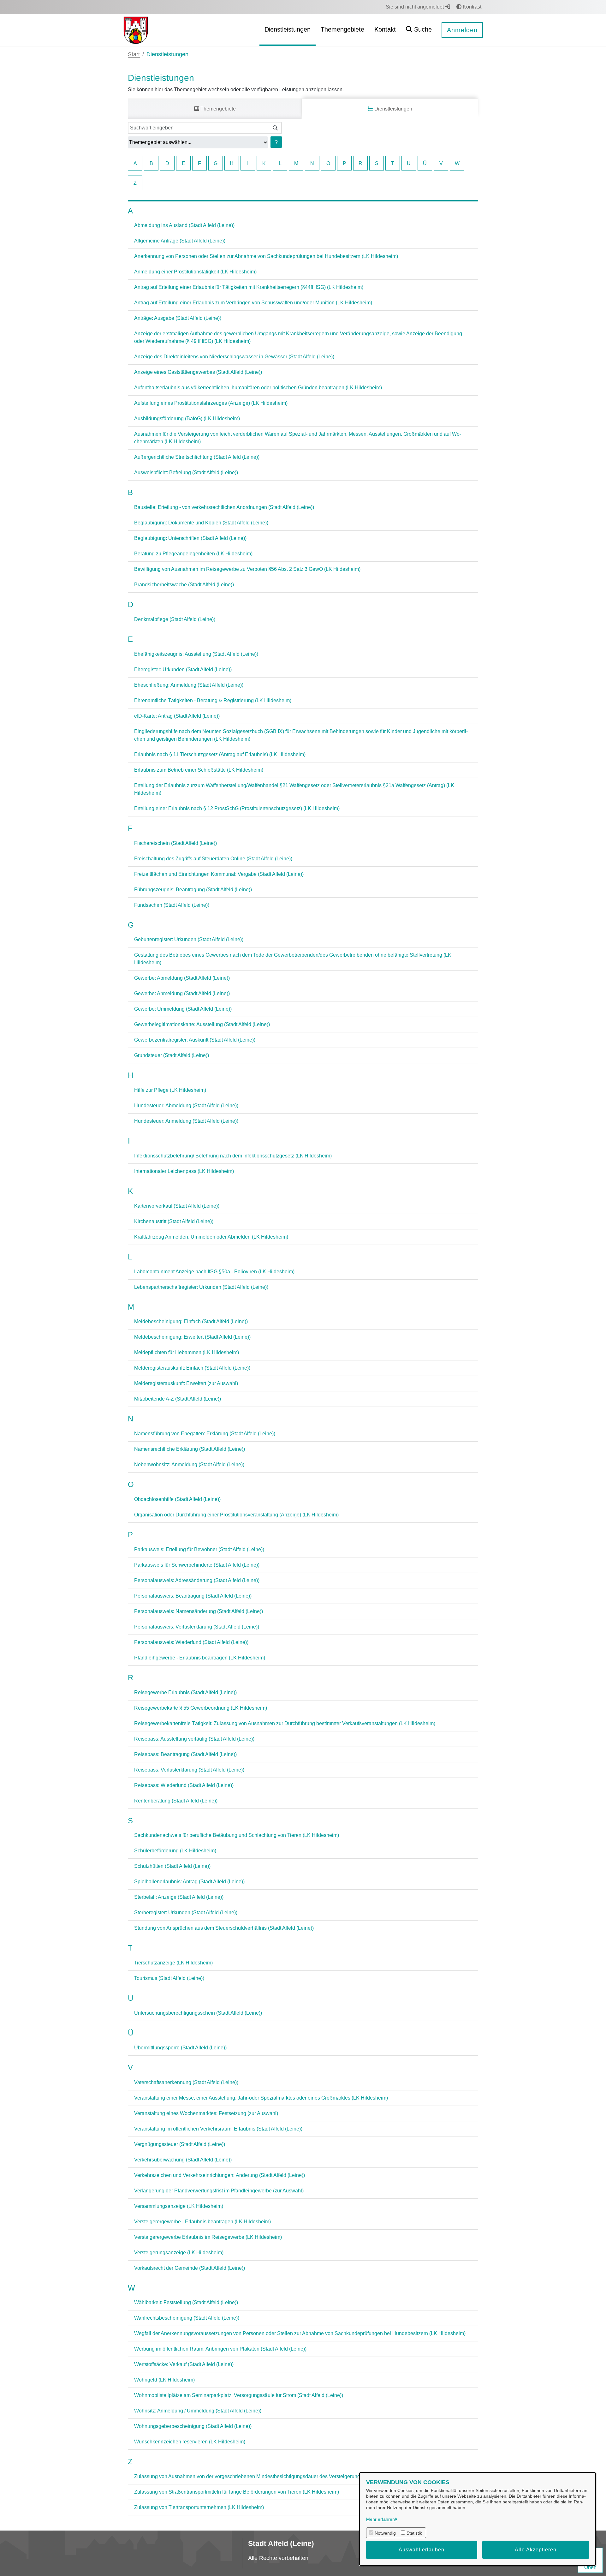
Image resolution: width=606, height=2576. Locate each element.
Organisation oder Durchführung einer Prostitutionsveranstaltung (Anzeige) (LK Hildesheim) (236, 1515)
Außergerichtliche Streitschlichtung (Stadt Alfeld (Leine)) (197, 457)
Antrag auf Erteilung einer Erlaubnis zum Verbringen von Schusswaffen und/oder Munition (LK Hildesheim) (253, 303)
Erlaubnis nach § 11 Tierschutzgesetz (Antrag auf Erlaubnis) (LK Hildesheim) (220, 754)
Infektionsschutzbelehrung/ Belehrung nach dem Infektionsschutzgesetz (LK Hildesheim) (233, 1156)
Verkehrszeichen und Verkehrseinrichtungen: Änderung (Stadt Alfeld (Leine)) (220, 2175)
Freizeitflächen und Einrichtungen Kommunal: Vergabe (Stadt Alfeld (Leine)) (219, 874)
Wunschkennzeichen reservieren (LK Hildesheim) (190, 2442)
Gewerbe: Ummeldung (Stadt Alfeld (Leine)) (183, 1009)
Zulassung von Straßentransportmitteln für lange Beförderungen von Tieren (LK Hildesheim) (237, 2492)
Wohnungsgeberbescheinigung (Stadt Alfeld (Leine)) (193, 2426)
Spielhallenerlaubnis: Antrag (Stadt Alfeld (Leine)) (189, 1882)
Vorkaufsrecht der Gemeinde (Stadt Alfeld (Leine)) (190, 2268)
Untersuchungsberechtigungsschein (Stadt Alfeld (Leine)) (198, 2013)
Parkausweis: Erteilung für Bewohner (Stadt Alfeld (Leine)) (199, 1549)
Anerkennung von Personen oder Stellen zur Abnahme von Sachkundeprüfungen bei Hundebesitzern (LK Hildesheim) (266, 256)
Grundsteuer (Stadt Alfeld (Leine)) (172, 1055)
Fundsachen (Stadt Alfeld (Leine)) (172, 905)
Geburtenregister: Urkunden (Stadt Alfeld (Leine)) (189, 939)
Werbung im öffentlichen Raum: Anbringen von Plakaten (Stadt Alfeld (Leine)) (220, 2349)
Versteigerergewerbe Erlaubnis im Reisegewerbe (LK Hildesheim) (208, 2237)
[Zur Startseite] (136, 30)
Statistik (414, 2533)
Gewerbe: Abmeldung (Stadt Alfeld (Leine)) (182, 978)
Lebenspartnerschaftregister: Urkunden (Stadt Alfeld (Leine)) (201, 1287)
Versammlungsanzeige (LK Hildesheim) (179, 2206)
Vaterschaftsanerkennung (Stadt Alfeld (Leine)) (186, 2082)
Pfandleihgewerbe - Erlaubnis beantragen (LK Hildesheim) (200, 1658)
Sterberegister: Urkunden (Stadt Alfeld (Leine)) (186, 1913)
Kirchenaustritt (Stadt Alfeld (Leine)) (174, 1221)
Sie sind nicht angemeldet (415, 7)
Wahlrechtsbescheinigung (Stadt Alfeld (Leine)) (187, 2318)
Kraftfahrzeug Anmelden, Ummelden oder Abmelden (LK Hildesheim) (211, 1237)
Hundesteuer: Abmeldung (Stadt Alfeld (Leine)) (186, 1106)
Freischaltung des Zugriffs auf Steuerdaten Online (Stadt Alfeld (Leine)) (213, 859)
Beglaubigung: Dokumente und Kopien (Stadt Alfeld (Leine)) (201, 523)
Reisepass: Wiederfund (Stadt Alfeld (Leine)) (184, 1785)
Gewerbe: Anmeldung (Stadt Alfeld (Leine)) (182, 993)
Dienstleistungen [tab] (393, 109)
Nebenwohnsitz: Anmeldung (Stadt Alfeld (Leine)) (189, 1464)
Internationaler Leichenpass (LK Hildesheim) (184, 1171)
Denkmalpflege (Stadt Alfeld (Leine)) (175, 619)
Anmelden (462, 30)
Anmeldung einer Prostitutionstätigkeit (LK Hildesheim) (195, 272)
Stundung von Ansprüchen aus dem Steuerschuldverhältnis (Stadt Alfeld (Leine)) (224, 1928)
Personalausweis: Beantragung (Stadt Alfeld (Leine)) (193, 1596)
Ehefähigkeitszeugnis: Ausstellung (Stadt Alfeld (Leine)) (196, 654)
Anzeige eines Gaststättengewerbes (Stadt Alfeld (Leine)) (198, 372)
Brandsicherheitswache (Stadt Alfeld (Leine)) (184, 585)
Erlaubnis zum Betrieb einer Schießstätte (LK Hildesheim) (199, 770)
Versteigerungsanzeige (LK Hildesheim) (179, 2253)
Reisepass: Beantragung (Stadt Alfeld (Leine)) (185, 1754)
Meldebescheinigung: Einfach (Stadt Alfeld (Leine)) (191, 1321)
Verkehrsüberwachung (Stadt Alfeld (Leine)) (183, 2160)
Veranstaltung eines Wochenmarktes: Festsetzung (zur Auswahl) (206, 2113)
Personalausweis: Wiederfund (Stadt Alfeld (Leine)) (191, 1642)
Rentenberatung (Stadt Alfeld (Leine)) (176, 1801)
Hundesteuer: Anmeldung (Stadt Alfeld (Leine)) (186, 1121)
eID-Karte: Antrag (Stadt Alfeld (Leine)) (177, 716)
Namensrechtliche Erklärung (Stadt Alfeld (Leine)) (190, 1449)
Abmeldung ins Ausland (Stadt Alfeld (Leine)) (184, 225)
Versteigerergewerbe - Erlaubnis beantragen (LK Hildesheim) (202, 2222)
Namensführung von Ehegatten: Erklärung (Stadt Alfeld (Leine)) (205, 1434)
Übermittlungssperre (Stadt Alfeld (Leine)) (180, 2048)
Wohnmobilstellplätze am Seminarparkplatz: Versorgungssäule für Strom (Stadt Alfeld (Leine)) (239, 2395)
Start (134, 54)
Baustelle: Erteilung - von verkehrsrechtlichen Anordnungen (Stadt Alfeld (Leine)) (224, 507)
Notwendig (385, 2533)
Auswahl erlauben (422, 2550)
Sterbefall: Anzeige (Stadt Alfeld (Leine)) (179, 1897)
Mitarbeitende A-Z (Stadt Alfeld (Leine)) (178, 1399)
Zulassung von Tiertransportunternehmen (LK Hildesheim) (199, 2507)
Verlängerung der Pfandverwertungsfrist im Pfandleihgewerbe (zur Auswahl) (219, 2191)
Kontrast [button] (471, 7)
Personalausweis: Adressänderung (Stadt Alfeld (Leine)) (197, 1580)
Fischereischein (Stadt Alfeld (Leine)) (175, 843)
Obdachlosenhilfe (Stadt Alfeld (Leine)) (177, 1499)
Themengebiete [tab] (217, 109)
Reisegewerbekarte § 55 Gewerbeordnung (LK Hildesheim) (201, 1708)
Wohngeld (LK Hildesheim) (164, 2380)
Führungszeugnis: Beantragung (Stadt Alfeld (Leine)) (193, 890)
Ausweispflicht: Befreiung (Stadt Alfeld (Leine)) (186, 472)
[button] (419, 30)
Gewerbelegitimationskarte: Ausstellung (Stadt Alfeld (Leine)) (202, 1024)
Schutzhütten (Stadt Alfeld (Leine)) (172, 1866)
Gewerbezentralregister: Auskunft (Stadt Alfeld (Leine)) (195, 1040)
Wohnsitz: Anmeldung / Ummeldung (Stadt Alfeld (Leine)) (198, 2411)
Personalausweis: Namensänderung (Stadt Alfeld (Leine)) (199, 1611)
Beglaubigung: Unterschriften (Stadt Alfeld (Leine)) (190, 538)
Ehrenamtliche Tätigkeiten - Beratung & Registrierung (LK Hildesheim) (213, 700)
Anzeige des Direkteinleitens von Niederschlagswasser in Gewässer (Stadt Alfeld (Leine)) (234, 357)
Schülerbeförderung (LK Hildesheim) (175, 1851)
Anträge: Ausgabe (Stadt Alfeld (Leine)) (178, 318)
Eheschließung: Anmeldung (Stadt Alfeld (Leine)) (189, 685)
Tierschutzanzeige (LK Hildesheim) (173, 1963)
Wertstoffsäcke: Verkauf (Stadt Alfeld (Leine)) (184, 2364)
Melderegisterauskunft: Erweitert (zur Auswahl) (186, 1383)
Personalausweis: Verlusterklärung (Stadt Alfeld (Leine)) (197, 1627)
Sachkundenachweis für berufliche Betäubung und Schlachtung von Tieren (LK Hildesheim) (237, 1835)
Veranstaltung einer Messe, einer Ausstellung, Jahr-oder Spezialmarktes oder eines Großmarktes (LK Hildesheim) (261, 2098)
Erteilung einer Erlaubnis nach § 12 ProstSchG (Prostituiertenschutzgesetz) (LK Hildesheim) (237, 808)
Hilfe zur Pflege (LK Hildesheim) (170, 1090)
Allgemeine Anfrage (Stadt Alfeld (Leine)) (180, 241)
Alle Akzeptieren (536, 2550)
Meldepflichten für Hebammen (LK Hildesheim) (187, 1352)
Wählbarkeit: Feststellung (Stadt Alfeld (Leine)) (186, 2302)
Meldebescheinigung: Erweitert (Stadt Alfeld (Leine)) (192, 1337)
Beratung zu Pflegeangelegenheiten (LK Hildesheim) (193, 554)
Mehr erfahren (380, 2519)
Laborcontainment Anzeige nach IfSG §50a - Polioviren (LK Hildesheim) (214, 1272)
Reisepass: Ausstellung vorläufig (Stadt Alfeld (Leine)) (194, 1739)
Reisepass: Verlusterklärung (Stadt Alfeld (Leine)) (189, 1770)
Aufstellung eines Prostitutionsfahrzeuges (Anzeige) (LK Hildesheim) (211, 403)
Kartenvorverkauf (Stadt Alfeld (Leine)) (177, 1206)
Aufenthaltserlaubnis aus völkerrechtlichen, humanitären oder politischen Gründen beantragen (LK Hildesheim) (258, 388)
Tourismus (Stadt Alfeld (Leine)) (169, 1978)
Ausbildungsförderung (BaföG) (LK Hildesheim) (187, 418)
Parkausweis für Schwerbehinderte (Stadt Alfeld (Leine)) (197, 1565)
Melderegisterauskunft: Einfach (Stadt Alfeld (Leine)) (192, 1368)
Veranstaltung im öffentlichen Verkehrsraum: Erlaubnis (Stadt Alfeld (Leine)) (218, 2129)
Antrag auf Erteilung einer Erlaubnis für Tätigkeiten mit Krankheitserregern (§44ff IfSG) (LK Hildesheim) (249, 287)
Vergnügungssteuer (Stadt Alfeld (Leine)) (180, 2144)
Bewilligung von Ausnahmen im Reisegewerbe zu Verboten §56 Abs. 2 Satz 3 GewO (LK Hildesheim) (247, 569)
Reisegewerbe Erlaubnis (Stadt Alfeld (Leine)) (185, 1692)
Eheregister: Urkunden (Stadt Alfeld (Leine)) (183, 669)
